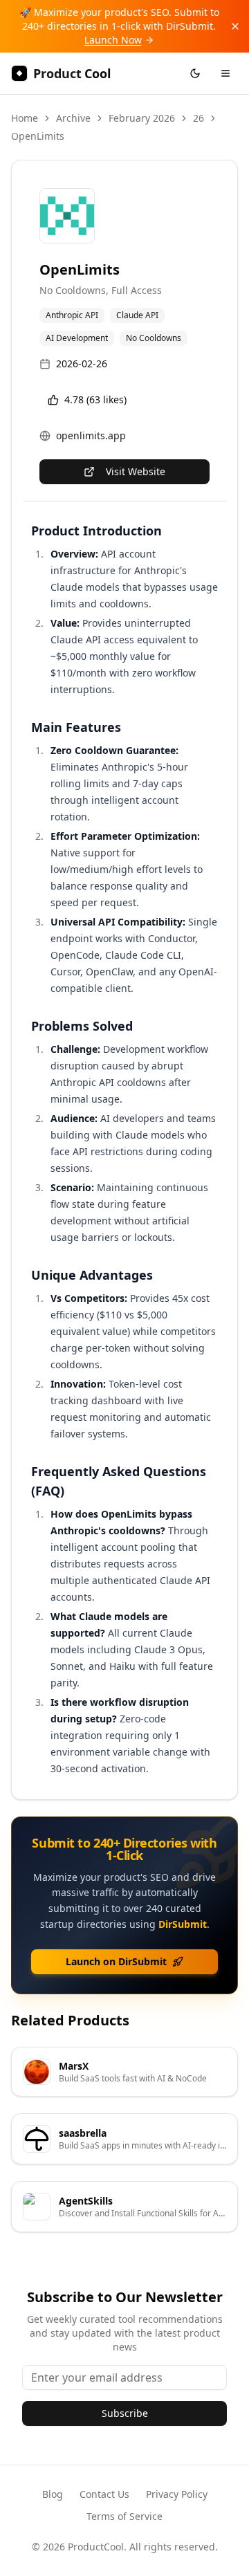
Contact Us (104, 2494)
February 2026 (142, 118)
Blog (53, 2494)
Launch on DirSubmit (116, 1961)
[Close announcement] (235, 26)
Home (25, 118)
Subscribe (125, 2413)
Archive (73, 118)
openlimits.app (91, 435)
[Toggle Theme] (195, 73)
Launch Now (113, 40)
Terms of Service (124, 2516)
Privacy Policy (177, 2494)
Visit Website (136, 471)
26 (199, 118)
